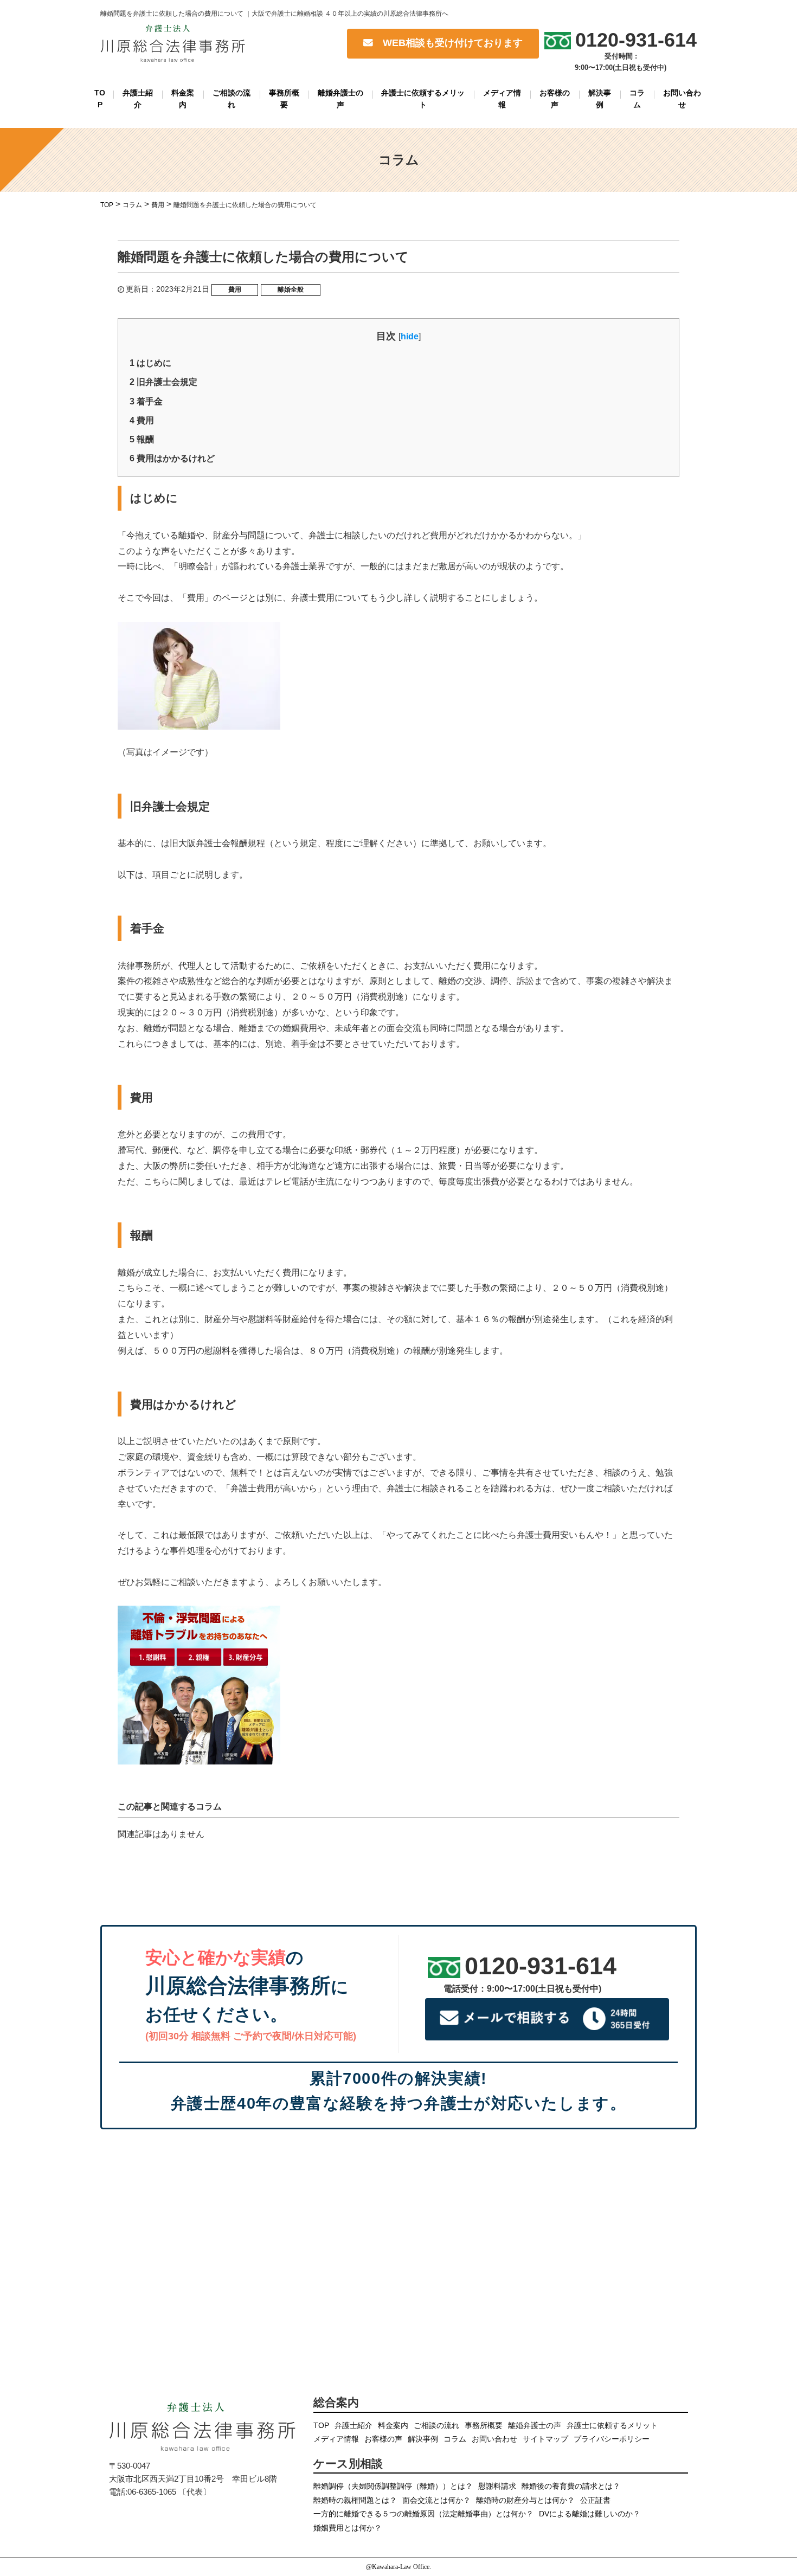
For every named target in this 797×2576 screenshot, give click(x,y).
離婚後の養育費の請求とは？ (571, 2486)
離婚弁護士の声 (340, 99)
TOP (100, 99)
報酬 (142, 439)
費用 (235, 289)
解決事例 (600, 99)
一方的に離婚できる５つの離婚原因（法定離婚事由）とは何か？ (423, 2514)
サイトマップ (545, 2439)
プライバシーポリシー (612, 2439)
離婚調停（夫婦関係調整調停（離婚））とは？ (393, 2486)
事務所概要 (284, 99)
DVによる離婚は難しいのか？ (590, 2514)
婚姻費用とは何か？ (348, 2528)
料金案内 (183, 99)
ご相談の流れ (232, 99)
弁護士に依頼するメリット (423, 99)
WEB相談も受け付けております (448, 43)
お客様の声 (555, 99)
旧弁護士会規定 (163, 382)
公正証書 (595, 2500)
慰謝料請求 (497, 2486)
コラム (637, 99)
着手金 (146, 401)
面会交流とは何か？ (436, 2500)
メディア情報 (502, 99)
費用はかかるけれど (172, 458)
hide (410, 336)
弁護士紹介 (138, 99)
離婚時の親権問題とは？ (355, 2500)
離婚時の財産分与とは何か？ (525, 2500)
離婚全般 (291, 289)
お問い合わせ (682, 99)
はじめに (150, 363)
